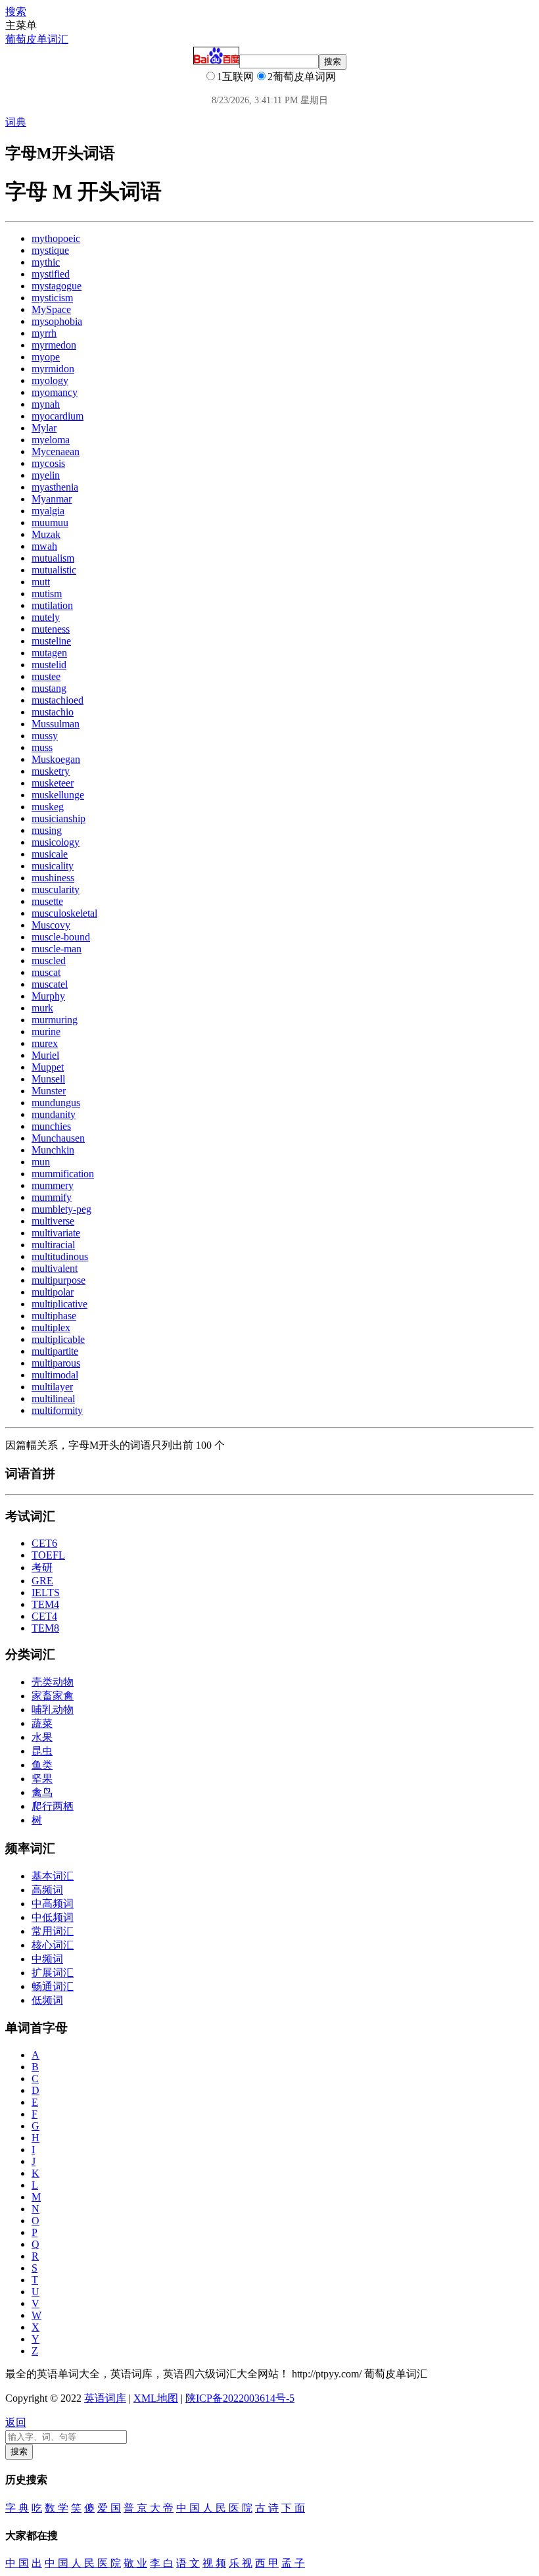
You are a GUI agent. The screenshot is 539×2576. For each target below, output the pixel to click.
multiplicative (59, 1304)
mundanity (54, 1114)
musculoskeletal (64, 913)
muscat (46, 972)
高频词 (47, 1890)
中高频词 (53, 1904)
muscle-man (57, 949)
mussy (45, 736)
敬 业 (135, 2563)
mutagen (49, 653)
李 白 (162, 2563)
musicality (53, 866)
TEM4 (45, 1604)
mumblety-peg (61, 1209)
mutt (41, 582)
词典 (16, 122)
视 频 (214, 2563)
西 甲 (267, 2563)
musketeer (53, 783)
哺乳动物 (53, 1710)
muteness (51, 629)
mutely (46, 617)
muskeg (48, 807)
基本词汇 (53, 1876)
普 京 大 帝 (149, 2508)
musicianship (59, 818)
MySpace (51, 309)
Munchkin (53, 1150)
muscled (49, 960)
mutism (47, 594)
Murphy (48, 996)
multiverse (53, 1221)
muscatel (50, 984)
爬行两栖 (53, 1806)
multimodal (55, 1375)
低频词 (47, 2000)
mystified (51, 274)
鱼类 (42, 1765)
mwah (44, 546)
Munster (49, 1091)
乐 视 (241, 2563)
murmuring (55, 1020)
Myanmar (52, 499)
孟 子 (293, 2563)
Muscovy (51, 925)
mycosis (48, 463)
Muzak (46, 534)
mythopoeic (56, 238)
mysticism (52, 298)
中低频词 (53, 1917)
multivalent (55, 1268)
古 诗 (267, 2508)
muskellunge (58, 795)
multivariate (56, 1233)
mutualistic (54, 570)
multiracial (53, 1245)
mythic (46, 262)
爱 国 (109, 2508)
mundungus (56, 1103)
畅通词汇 (53, 1986)
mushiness (53, 878)
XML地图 (156, 2398)
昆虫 (42, 1751)
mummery (53, 1185)
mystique (50, 250)
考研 (42, 1567)
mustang (49, 688)
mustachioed (58, 700)
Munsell (48, 1079)
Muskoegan (56, 759)
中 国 (17, 2563)
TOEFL (48, 1555)
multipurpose (59, 1280)
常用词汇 (53, 1931)
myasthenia (55, 487)
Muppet (48, 1067)
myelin (46, 475)
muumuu (50, 522)
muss (42, 747)
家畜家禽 (53, 1696)
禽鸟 (42, 1792)
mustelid (49, 665)
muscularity (56, 889)
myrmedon (54, 345)
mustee (46, 676)
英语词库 (105, 2398)
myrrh (44, 333)
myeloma (51, 440)
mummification (63, 1174)
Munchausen (58, 1138)
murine (46, 1032)
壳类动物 (53, 1682)
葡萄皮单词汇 (37, 39)
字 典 (17, 2508)
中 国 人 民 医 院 (214, 2508)
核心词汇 (53, 1945)
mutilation (52, 605)
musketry (51, 771)
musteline (51, 641)
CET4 (44, 1616)
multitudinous (60, 1256)
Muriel (45, 1055)
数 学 (57, 2508)
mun (41, 1162)
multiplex (51, 1327)
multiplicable (58, 1339)
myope (46, 357)
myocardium (58, 416)
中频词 (47, 1959)
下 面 (293, 2508)
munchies (51, 1126)
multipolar (53, 1292)
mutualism (53, 558)
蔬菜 (42, 1723)
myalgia (48, 511)
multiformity (57, 1410)
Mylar (44, 428)
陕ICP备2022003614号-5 (240, 2398)
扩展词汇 (53, 1973)
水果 (42, 1737)
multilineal (53, 1398)
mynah (46, 404)
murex (45, 1043)
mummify (52, 1197)
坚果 (42, 1779)
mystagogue (57, 286)
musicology (56, 842)
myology (50, 380)
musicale (50, 854)
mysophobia (57, 321)
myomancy (55, 392)
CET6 (44, 1543)
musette (47, 901)
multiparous (56, 1363)
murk (42, 1008)
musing (47, 830)
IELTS (46, 1592)
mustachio (53, 712)
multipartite (55, 1351)
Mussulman (56, 724)
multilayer (52, 1387)
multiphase (54, 1316)
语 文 (188, 2563)
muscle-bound (61, 937)
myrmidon (53, 369)
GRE (42, 1581)
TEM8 (45, 1628)
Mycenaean (56, 451)
